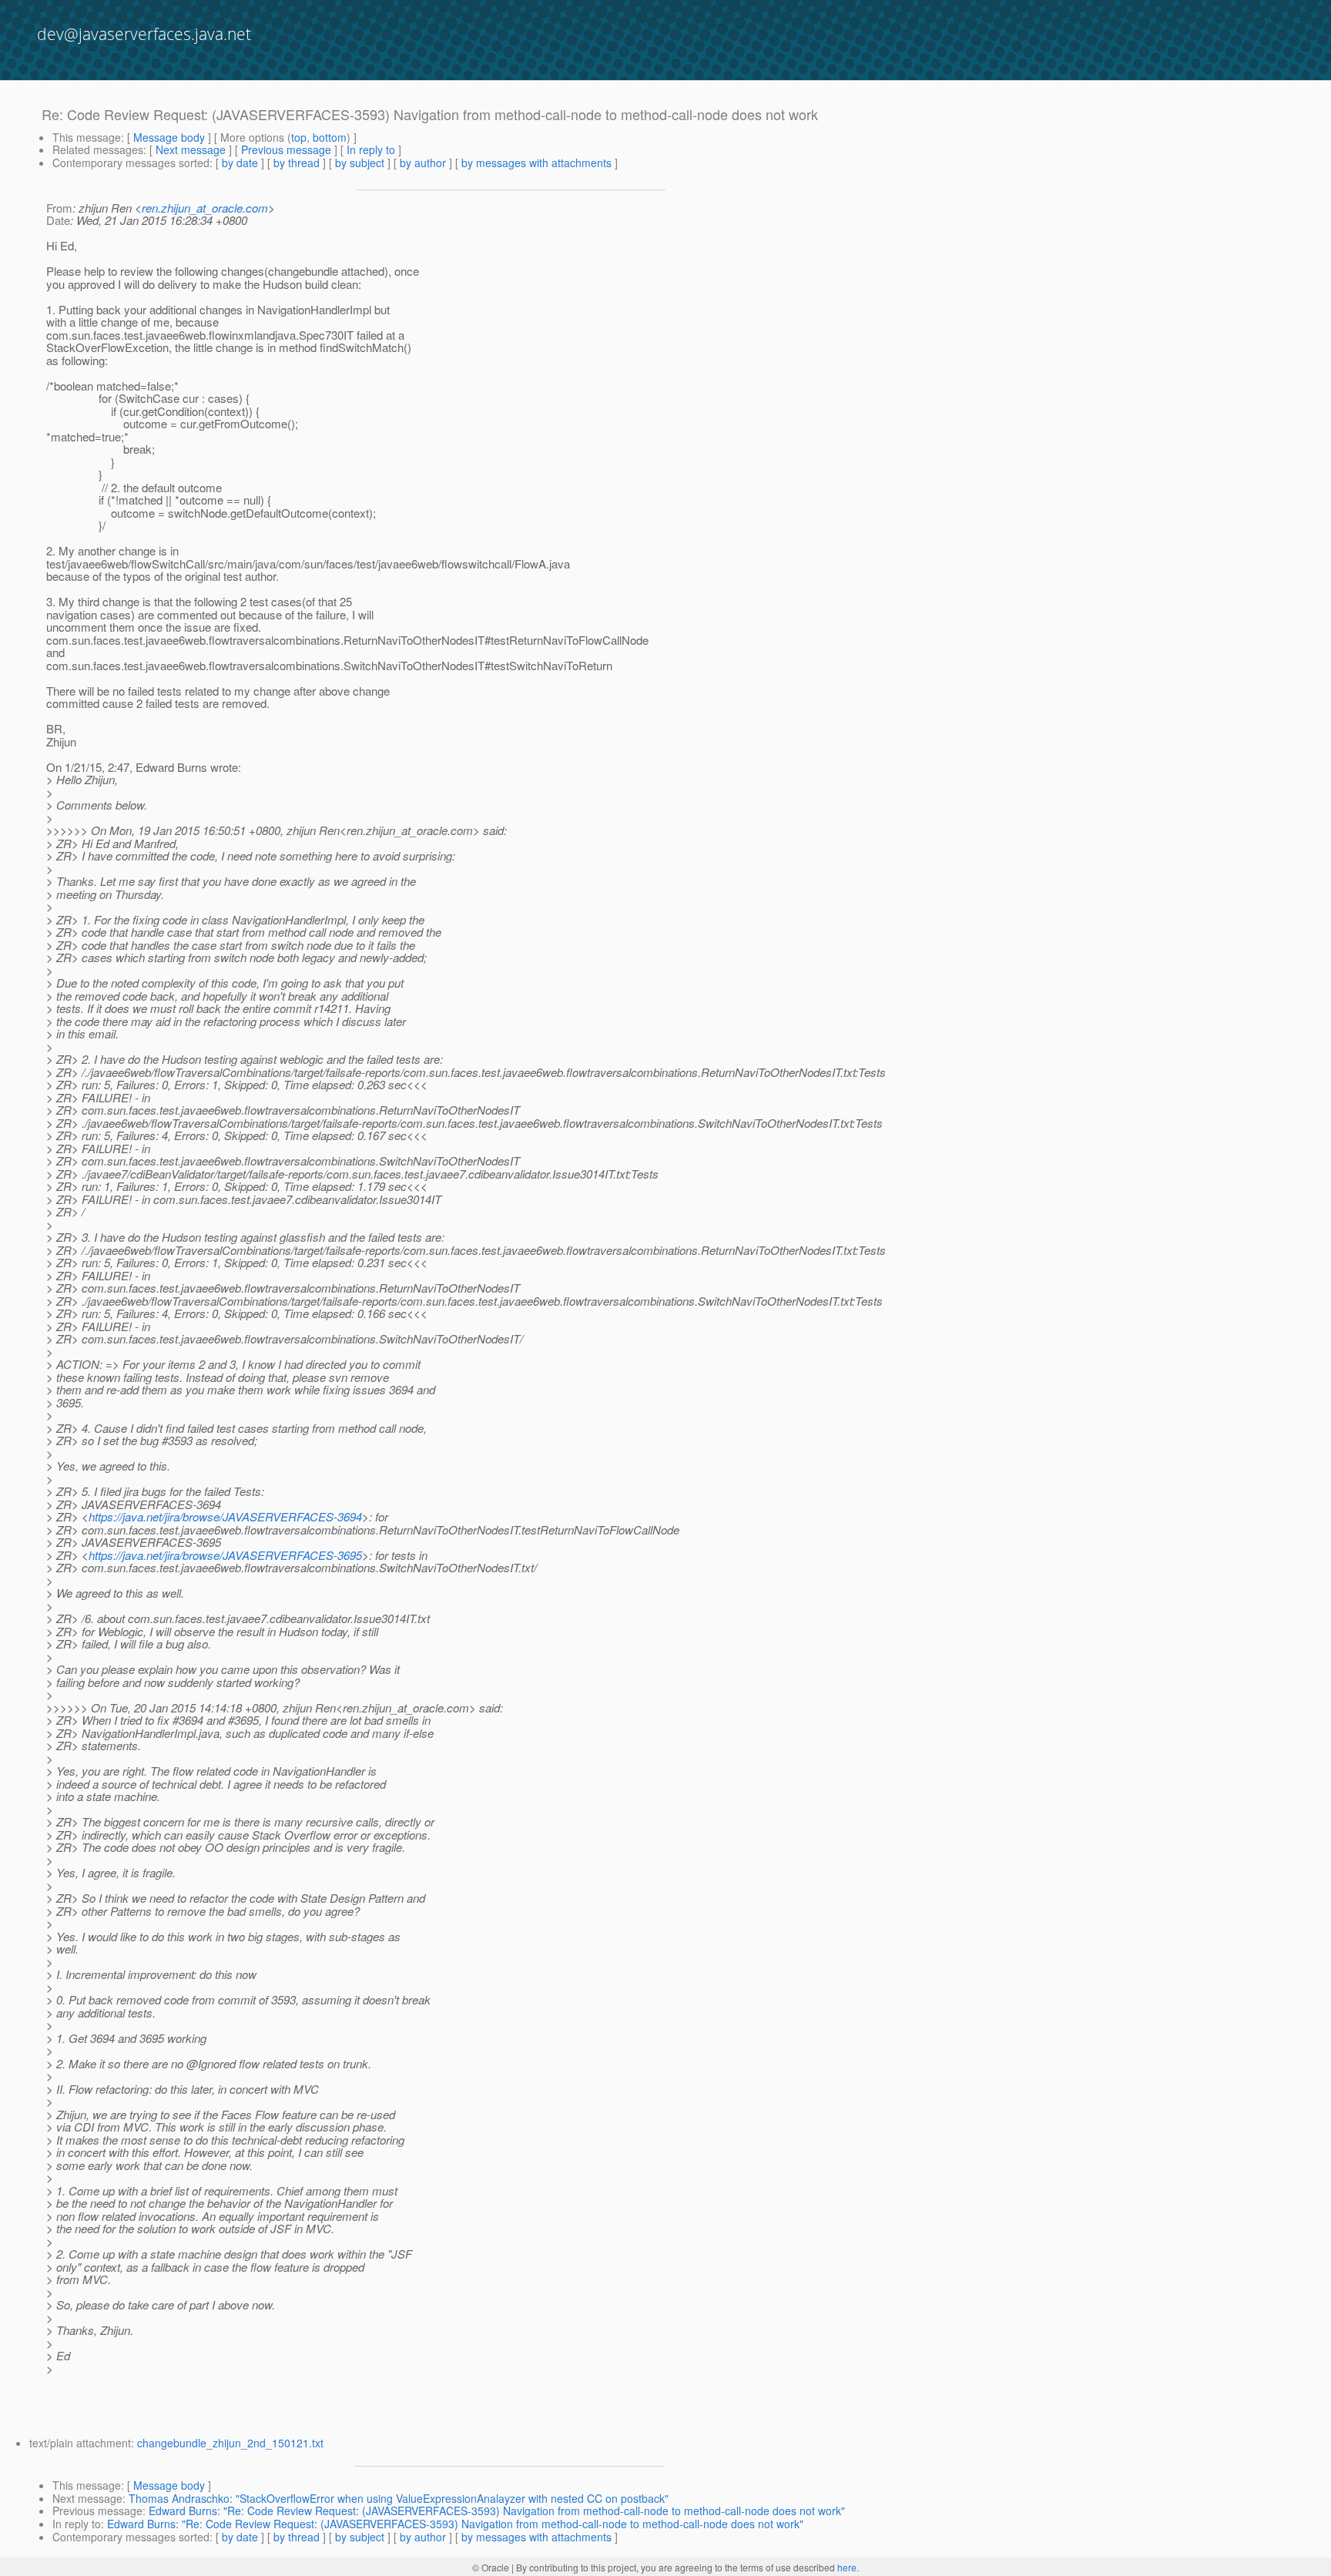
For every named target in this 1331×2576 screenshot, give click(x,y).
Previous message (286, 149)
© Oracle (491, 2567)
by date (240, 163)
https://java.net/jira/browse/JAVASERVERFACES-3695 (225, 1555)
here (847, 2567)
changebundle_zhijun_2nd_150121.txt (230, 2443)
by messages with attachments (536, 163)
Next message (191, 149)
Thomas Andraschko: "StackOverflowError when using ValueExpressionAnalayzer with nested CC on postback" (399, 2498)
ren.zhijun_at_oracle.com (205, 208)
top (299, 137)
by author (423, 163)
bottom (330, 137)
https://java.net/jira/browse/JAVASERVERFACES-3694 (225, 1516)
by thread (297, 163)
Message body (169, 137)
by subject (360, 163)
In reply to (371, 149)
